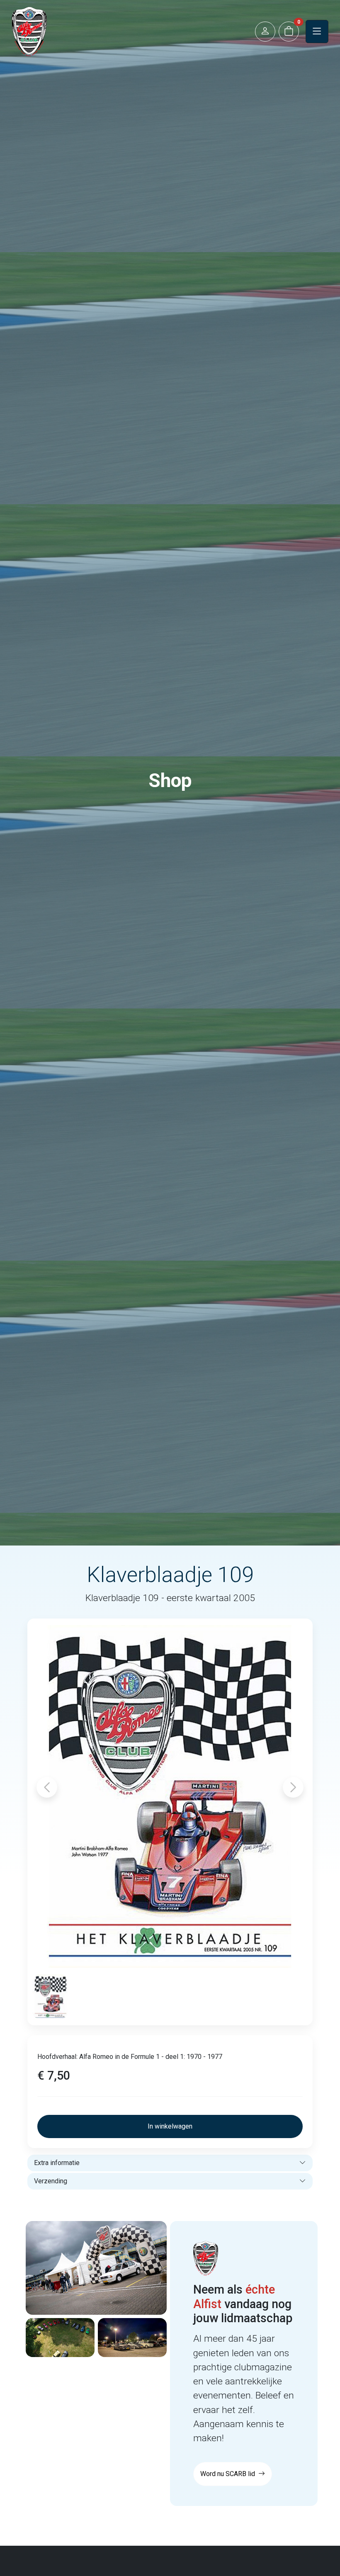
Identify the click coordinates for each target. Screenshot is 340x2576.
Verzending (51, 2181)
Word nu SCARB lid (228, 2474)
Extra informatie (57, 2163)
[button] (265, 32)
